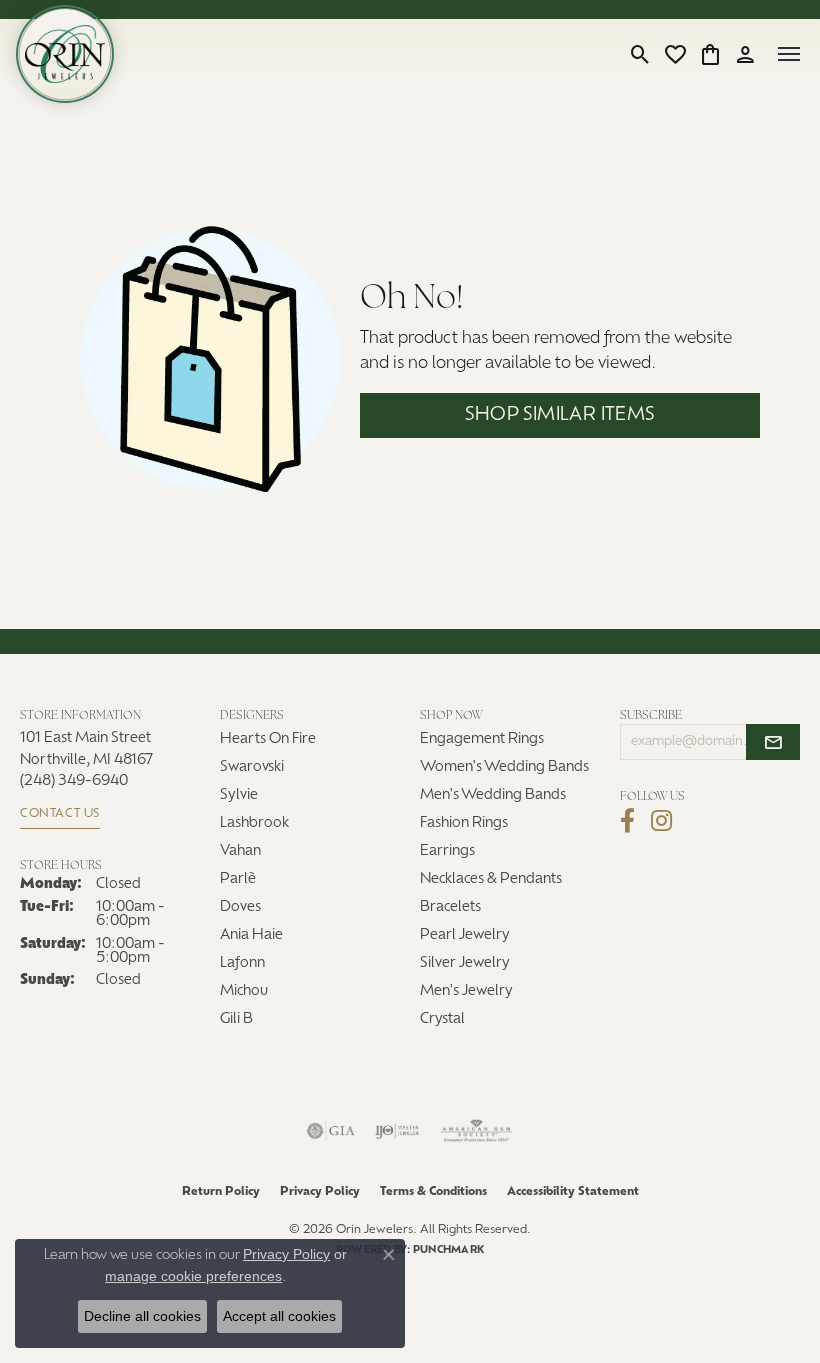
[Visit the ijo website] (397, 1131)
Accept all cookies (279, 1316)
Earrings (447, 851)
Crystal (442, 1019)
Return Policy (221, 1192)
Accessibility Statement (573, 1192)
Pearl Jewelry (465, 935)
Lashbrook (254, 823)
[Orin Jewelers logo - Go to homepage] (65, 54)
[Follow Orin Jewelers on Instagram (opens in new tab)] (661, 821)
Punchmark (448, 1250)
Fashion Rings (464, 823)
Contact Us (60, 814)
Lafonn (242, 963)
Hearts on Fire (268, 739)
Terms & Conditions (433, 1192)
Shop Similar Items (559, 415)
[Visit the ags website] (477, 1131)
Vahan (240, 851)
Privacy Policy (320, 1192)
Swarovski (252, 767)
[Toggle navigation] (789, 54)
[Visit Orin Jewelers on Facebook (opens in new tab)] (627, 821)
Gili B (236, 1019)
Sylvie (239, 795)
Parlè (238, 879)
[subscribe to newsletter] (773, 742)
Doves (240, 907)
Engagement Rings (482, 739)
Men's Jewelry (466, 991)
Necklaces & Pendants (491, 879)
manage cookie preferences (193, 1276)
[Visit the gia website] (331, 1131)
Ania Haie (251, 935)
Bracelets (450, 907)
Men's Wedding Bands (493, 795)
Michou (244, 991)
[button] (640, 54)
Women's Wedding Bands (504, 767)
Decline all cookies (142, 1316)
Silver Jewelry (465, 963)
